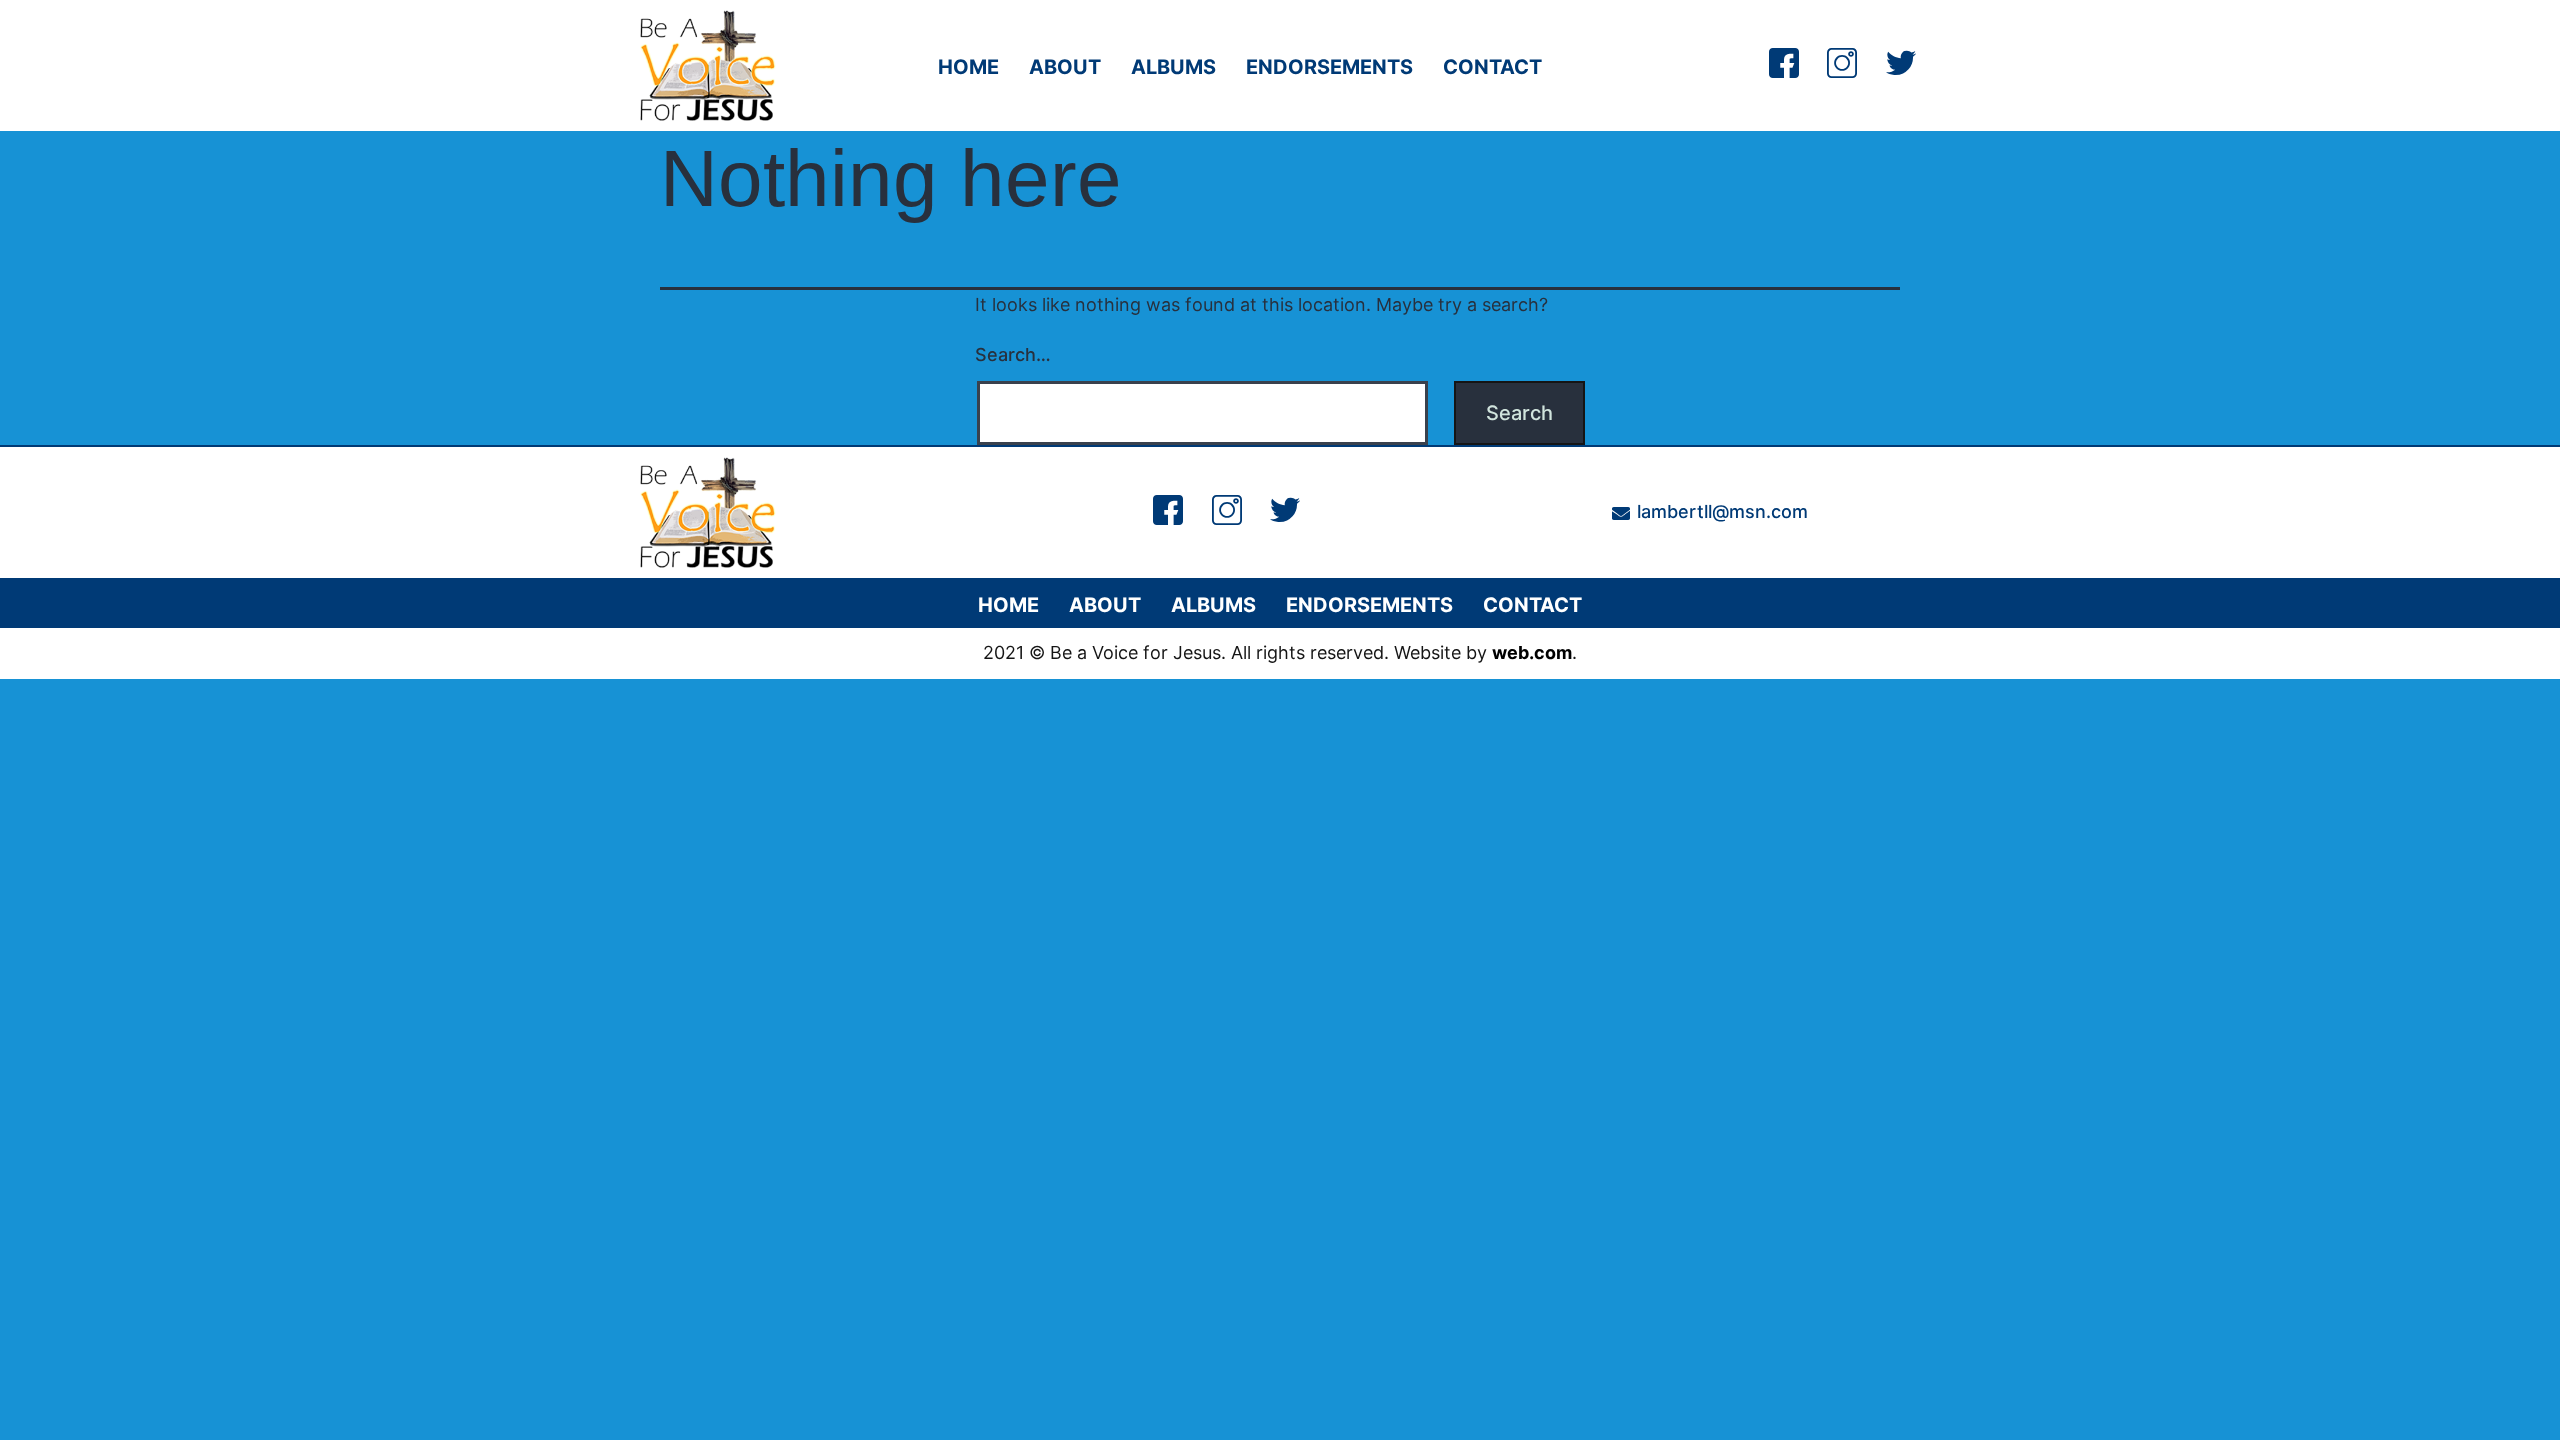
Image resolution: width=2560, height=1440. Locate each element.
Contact (1492, 67)
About (1065, 67)
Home (968, 67)
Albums (1173, 67)
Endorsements (1329, 67)
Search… (1013, 354)
